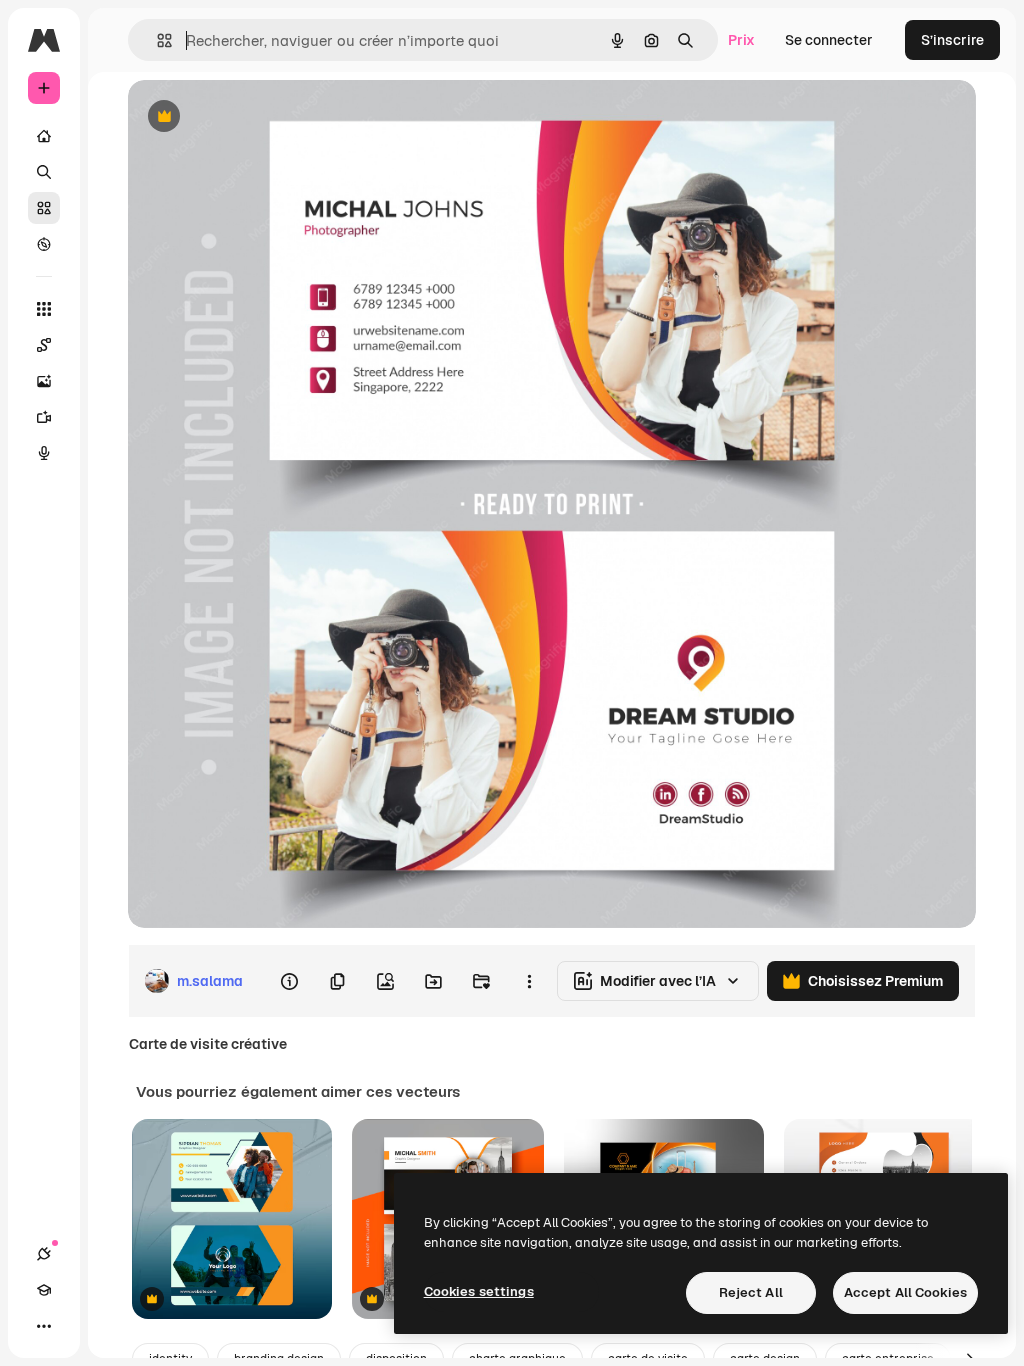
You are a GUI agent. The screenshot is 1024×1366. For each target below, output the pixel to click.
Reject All (751, 1292)
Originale (260, 117)
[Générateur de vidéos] (44, 417)
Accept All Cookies (905, 1292)
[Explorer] (44, 244)
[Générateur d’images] (44, 381)
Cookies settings (479, 1291)
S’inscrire (952, 40)
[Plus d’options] (529, 981)
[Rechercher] (44, 172)
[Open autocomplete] (156, 40)
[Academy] (44, 1290)
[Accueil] (44, 136)
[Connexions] (44, 1254)
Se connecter (829, 40)
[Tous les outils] (44, 309)
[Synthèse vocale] (44, 453)
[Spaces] (44, 345)
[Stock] (44, 208)
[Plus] (44, 1326)
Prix (741, 40)
